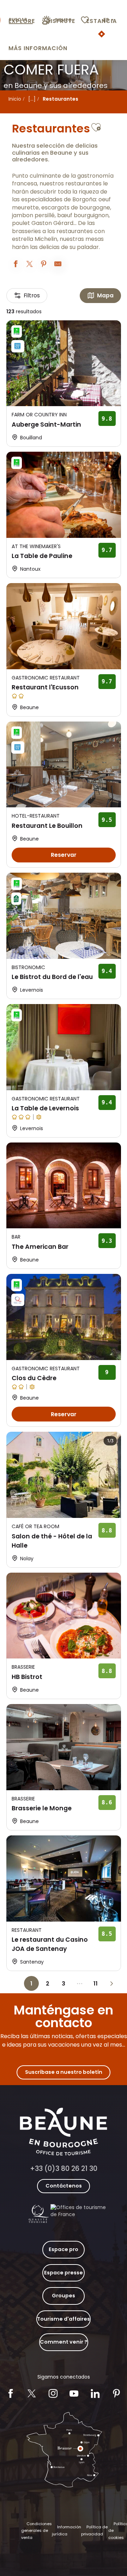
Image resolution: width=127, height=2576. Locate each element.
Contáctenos (64, 2186)
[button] (109, 20)
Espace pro (64, 2249)
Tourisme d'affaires (64, 2319)
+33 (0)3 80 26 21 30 (64, 2169)
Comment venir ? (64, 2342)
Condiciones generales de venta (37, 2531)
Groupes (64, 2296)
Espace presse (64, 2273)
